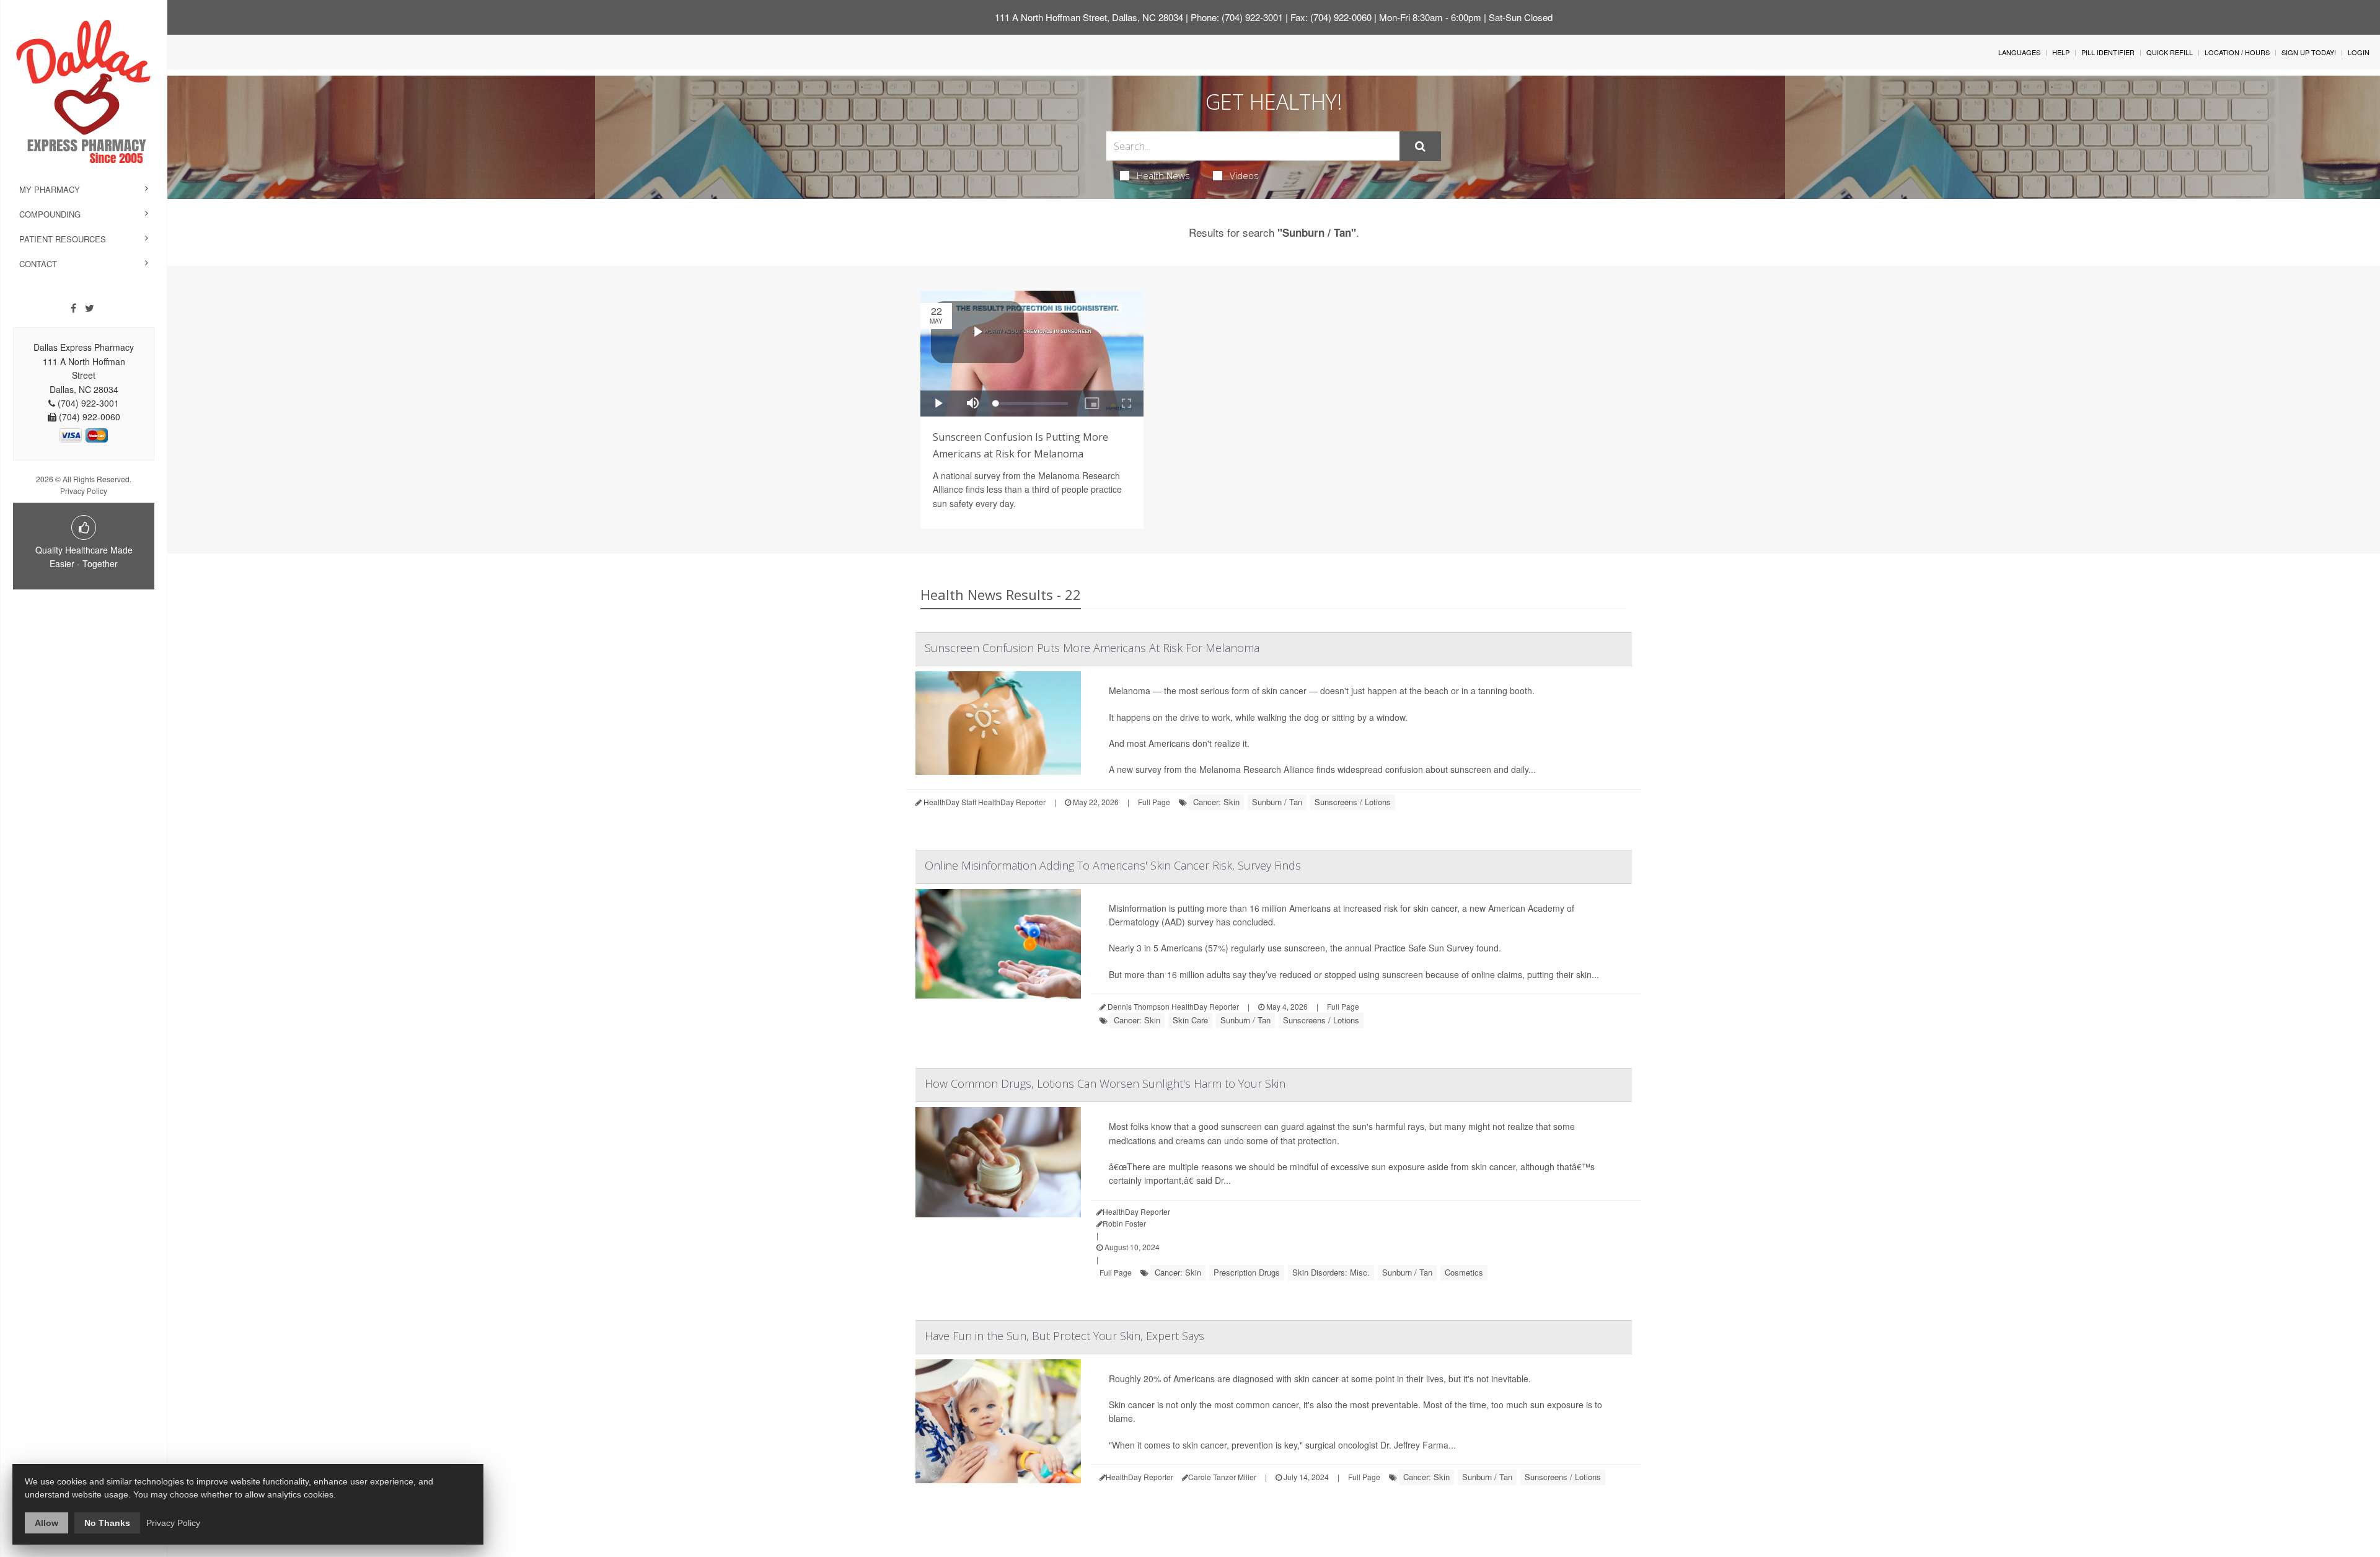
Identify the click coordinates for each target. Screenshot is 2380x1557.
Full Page (1154, 802)
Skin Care (1190, 1020)
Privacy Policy (84, 491)
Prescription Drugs (1247, 1272)
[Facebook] (73, 308)
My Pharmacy (50, 189)
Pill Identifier (2108, 52)
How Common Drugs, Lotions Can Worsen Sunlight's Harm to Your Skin (1105, 1083)
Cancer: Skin (1216, 802)
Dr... (1223, 1180)
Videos (1244, 175)
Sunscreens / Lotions (1353, 802)
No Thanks (107, 1523)
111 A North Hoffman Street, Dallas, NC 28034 (1089, 17)
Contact (38, 264)
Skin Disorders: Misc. (1331, 1272)
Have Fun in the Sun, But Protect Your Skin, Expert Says (1064, 1336)
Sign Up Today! (2309, 52)
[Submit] (1420, 146)
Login (2359, 52)
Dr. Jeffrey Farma (1414, 1445)
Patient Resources (63, 239)
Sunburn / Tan (1277, 802)
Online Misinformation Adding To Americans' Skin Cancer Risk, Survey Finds (1113, 865)
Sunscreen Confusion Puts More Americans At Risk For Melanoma (1092, 648)
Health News (1163, 175)
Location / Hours (2237, 52)
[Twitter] (90, 308)
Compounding (50, 214)
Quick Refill (2170, 52)
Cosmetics (1464, 1272)
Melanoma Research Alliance (1257, 769)
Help (2061, 52)
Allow (46, 1523)
